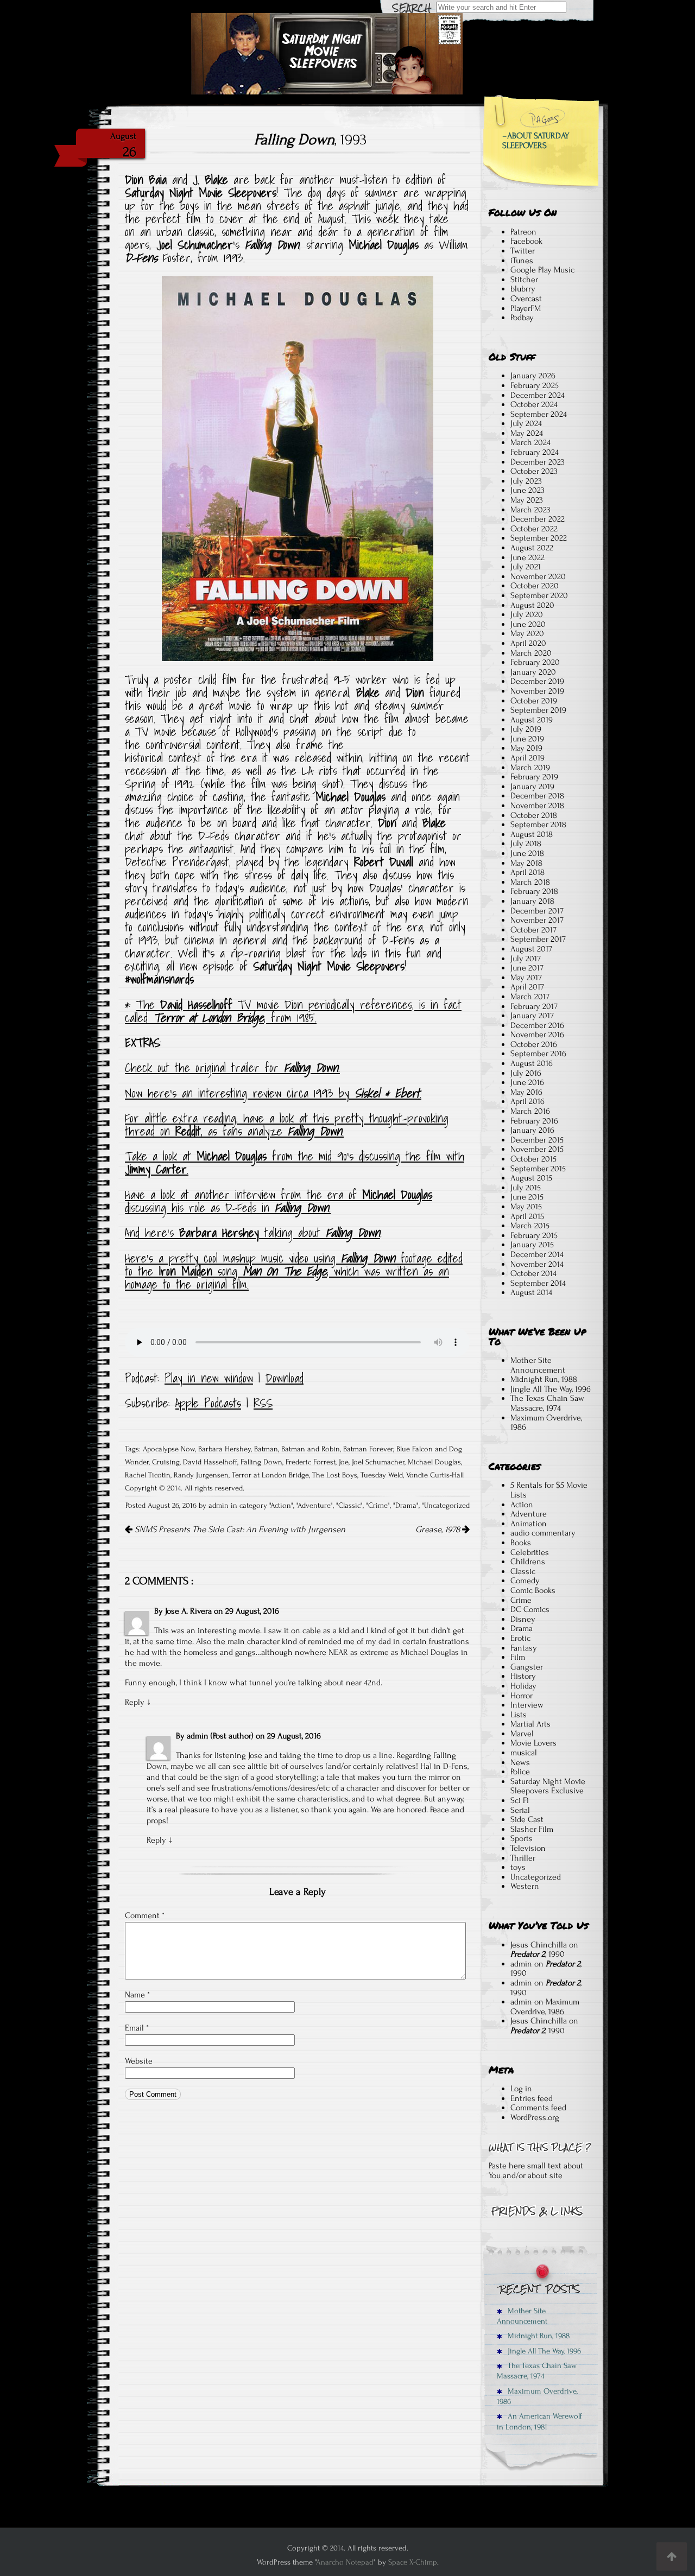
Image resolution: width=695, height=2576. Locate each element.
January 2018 (532, 901)
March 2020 (531, 653)
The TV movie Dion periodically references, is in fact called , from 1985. (293, 1011)
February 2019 (534, 777)
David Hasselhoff (210, 1462)
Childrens (528, 1562)
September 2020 (539, 595)
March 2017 (530, 997)
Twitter (523, 251)
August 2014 (531, 1292)
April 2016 (527, 1101)
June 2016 (527, 1082)
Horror (522, 1696)
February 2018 (534, 891)
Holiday (523, 1686)
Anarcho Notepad (345, 2562)
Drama (406, 1506)
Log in (521, 2089)
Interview (527, 1705)
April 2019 (527, 758)
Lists (519, 1715)
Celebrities (530, 1552)
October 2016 (534, 1044)
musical (524, 1753)
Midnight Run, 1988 (544, 1379)
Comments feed (538, 2108)
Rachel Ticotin (148, 1475)
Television (528, 1848)
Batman (266, 1449)
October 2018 (534, 815)
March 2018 (530, 882)
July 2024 (526, 423)
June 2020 (528, 624)
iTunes (522, 261)
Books (521, 1543)
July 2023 (526, 481)
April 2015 (527, 1216)
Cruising (166, 1462)
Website (139, 2061)
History (523, 1676)
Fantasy (524, 1648)
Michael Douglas (434, 1462)
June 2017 (527, 968)
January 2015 (532, 1245)
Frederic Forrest (311, 1462)
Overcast (526, 299)
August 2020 (532, 605)
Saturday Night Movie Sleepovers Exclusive (548, 1786)
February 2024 (535, 452)
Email (137, 2028)
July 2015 (526, 1188)
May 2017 (526, 978)
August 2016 (532, 1063)
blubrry (523, 289)
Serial (520, 1810)
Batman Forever (368, 1449)
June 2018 (527, 853)
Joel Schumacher (378, 1462)
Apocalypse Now (169, 1449)
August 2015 (531, 1178)
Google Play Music (542, 270)
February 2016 (534, 1121)
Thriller (523, 1858)
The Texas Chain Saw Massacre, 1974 (547, 1403)
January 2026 (533, 376)
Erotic (520, 1638)
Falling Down (261, 1462)
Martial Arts (530, 1724)
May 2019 (526, 748)
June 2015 (527, 1197)
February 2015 (534, 1235)
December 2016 (537, 1025)
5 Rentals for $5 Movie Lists (549, 1490)
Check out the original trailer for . (232, 1068)
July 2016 (526, 1073)
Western (525, 1886)
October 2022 (534, 529)
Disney (523, 1619)
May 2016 (526, 1092)
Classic (349, 1506)
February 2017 (534, 1006)
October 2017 (533, 930)
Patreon (523, 232)
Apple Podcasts (208, 1403)
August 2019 (532, 720)
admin (521, 1964)
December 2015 (537, 1140)
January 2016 (532, 1130)
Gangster (527, 1667)
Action (281, 1506)
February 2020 (535, 662)
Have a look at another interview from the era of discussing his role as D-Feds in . (279, 1201)
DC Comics (530, 1609)
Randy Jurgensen (201, 1475)
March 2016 (530, 1111)
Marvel (522, 1734)
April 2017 (527, 987)
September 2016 (538, 1054)
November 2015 (537, 1149)
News (520, 1762)
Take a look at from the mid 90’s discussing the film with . (295, 1163)
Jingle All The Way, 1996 (551, 1389)
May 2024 (527, 433)
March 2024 (530, 442)
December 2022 (538, 519)
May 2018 (526, 863)
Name (137, 1995)
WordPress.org (535, 2117)
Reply (135, 1702)
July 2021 (526, 567)
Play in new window (209, 1378)
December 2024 (538, 395)
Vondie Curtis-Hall (435, 1475)
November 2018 (537, 805)
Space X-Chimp (413, 2562)
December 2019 (537, 681)
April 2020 (528, 643)
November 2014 (537, 1264)
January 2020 (533, 672)
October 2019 (534, 701)
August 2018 (532, 834)
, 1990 (538, 1954)
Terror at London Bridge (270, 1475)
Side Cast (527, 1819)
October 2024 (534, 404)
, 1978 (439, 1530)
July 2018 (526, 843)
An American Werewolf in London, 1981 (539, 2421)
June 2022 (527, 557)
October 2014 (533, 1273)
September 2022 (539, 538)
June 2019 (527, 739)
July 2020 (527, 614)
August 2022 (532, 548)
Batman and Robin (311, 1449)
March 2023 (530, 510)
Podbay (522, 318)
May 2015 (526, 1207)
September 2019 (538, 710)
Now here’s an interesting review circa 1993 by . (273, 1093)
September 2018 (538, 824)
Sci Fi (520, 1800)
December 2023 (538, 462)
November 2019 (537, 691)
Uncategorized (447, 1506)
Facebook (526, 241)
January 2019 (532, 786)
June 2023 (527, 490)
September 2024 (539, 414)
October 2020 (535, 586)
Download (285, 1378)
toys (518, 1867)
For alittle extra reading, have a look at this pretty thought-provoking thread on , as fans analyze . (287, 1125)
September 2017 (538, 939)
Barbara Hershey (225, 1449)
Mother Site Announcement (538, 1365)
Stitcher (524, 280)
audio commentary (543, 1533)
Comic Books (533, 1590)
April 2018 (527, 872)
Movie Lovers (533, 1743)
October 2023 (534, 471)
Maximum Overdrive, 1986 (546, 1423)
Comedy (525, 1581)
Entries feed (532, 2098)
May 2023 (527, 500)
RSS (263, 1403)
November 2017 (537, 920)
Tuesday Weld (382, 1475)
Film (518, 1657)
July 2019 (526, 729)
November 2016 (537, 1035)
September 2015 (538, 1169)
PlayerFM (526, 308)
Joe (344, 1462)
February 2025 (535, 385)
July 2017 (526, 959)
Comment (145, 1915)
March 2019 (530, 767)
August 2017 (531, 949)
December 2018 (537, 796)
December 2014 (537, 1254)
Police (520, 1772)
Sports (522, 1838)
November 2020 (538, 576)
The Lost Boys (335, 1475)
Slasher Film (532, 1829)
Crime (378, 1506)
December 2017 (537, 911)
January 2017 (532, 1016)
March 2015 (530, 1226)
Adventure (314, 1506)
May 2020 (527, 633)
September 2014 (538, 1283)
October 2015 (533, 1159)
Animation (529, 1524)
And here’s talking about (252, 1233)
